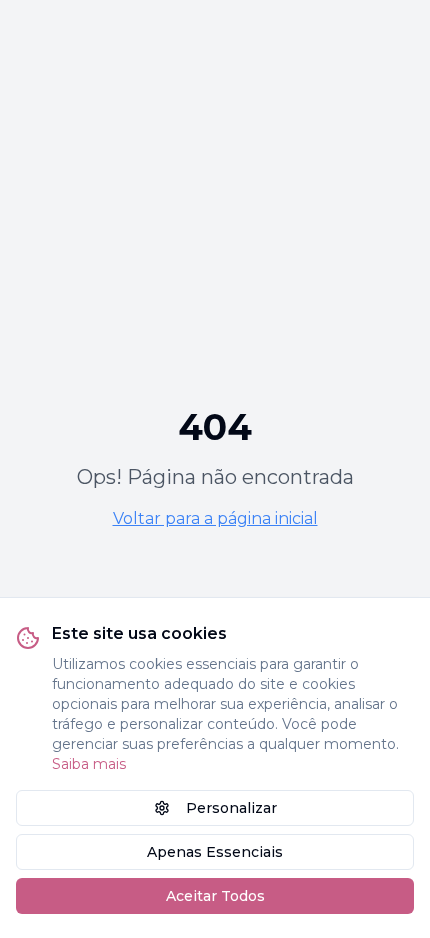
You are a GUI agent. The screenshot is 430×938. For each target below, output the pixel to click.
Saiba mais (89, 764)
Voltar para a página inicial (215, 518)
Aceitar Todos (215, 896)
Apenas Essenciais (215, 852)
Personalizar (231, 808)
